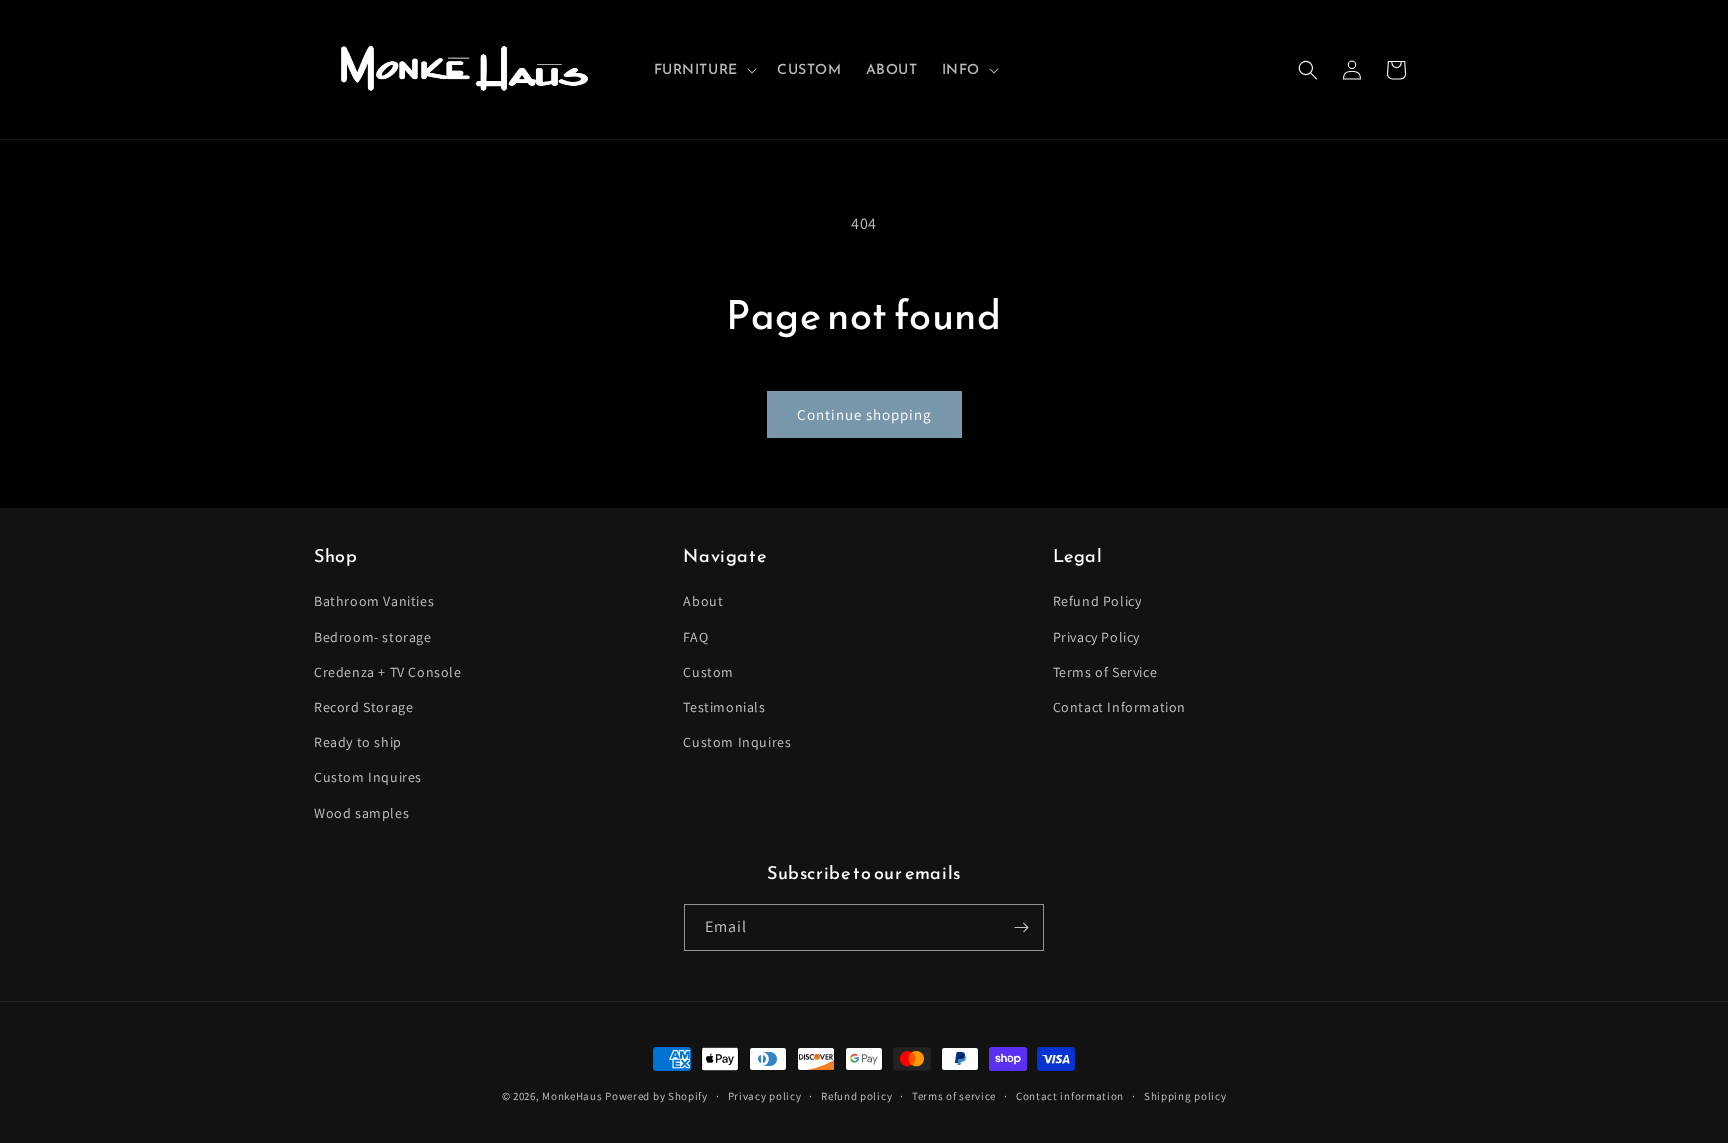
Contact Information (1119, 707)
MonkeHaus (572, 1096)
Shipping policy (1185, 1096)
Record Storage (363, 707)
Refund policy (856, 1096)
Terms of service (954, 1096)
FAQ (695, 637)
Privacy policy (765, 1096)
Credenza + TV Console (388, 672)
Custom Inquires (368, 777)
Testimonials (724, 707)
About (703, 601)
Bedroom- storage (373, 637)
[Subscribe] (1021, 927)
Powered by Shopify (656, 1096)
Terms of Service (1105, 672)
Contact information (1070, 1096)
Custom (708, 672)
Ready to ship (358, 742)
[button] (703, 70)
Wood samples (361, 813)
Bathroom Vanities (374, 601)
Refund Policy (1097, 601)
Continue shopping (864, 414)
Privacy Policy (1096, 637)
